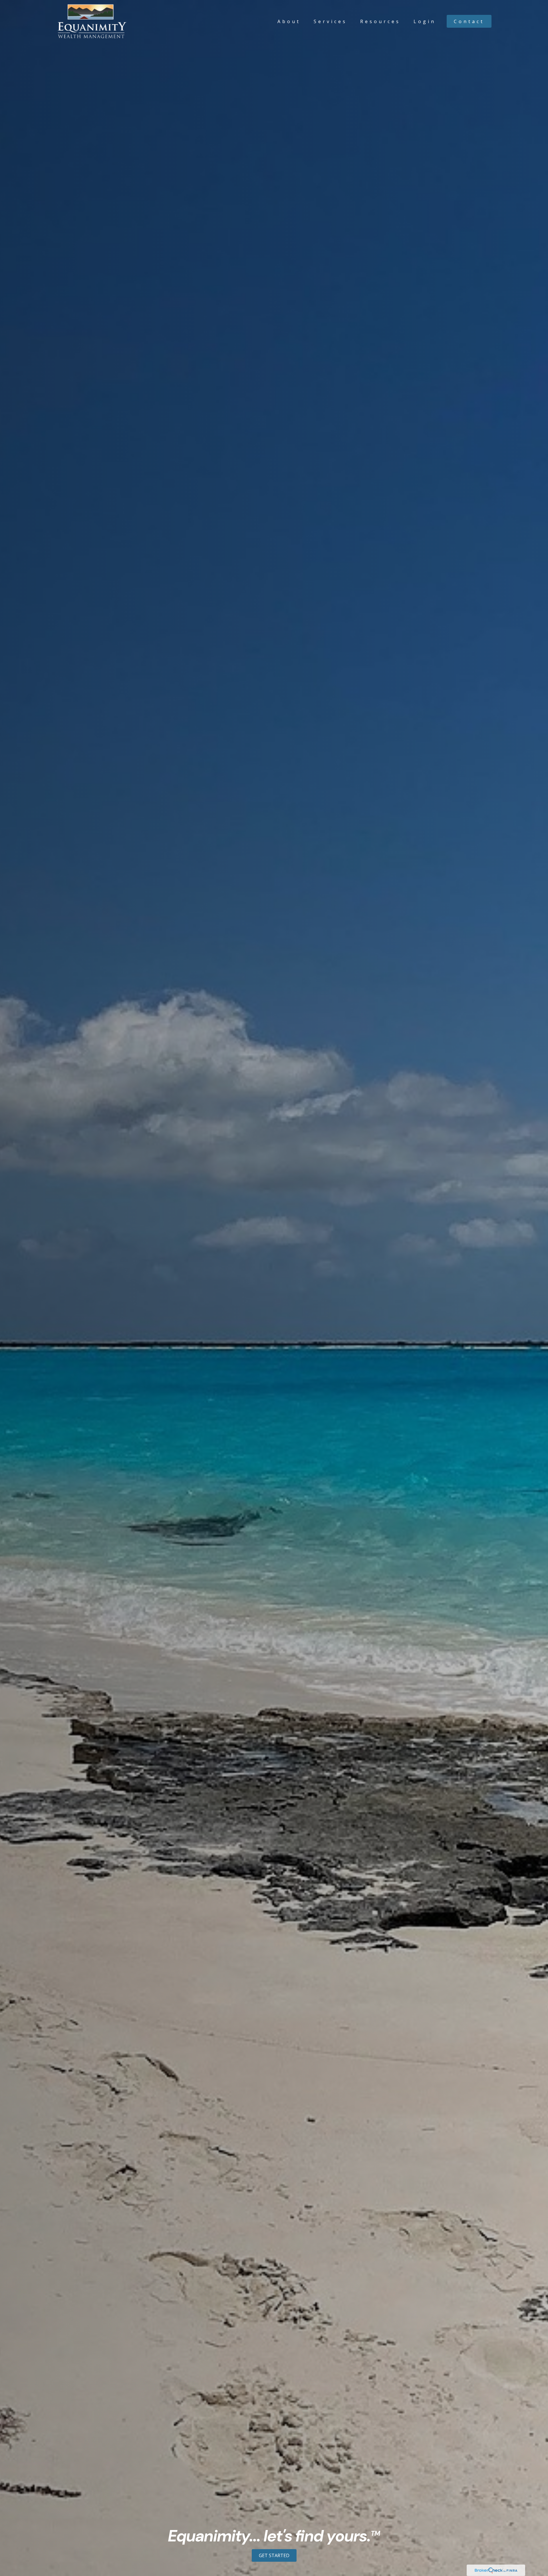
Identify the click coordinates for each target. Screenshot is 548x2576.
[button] (289, 21)
